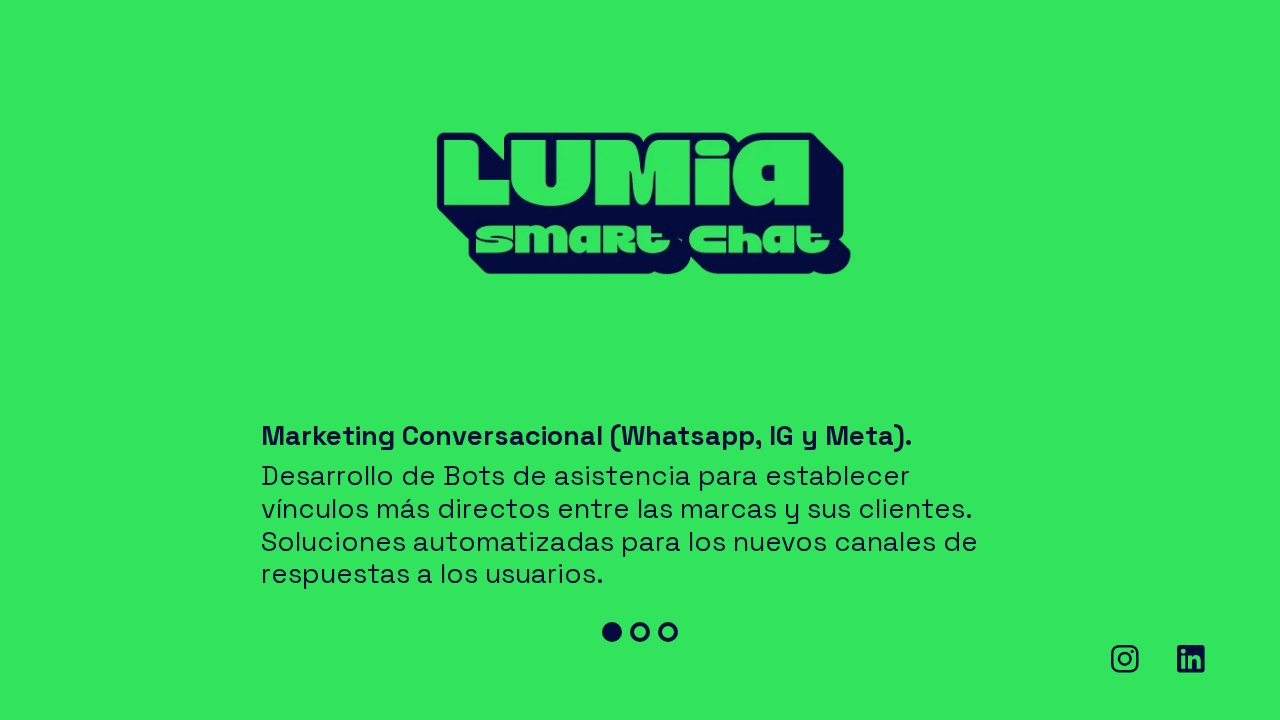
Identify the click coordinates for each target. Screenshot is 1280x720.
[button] (612, 632)
